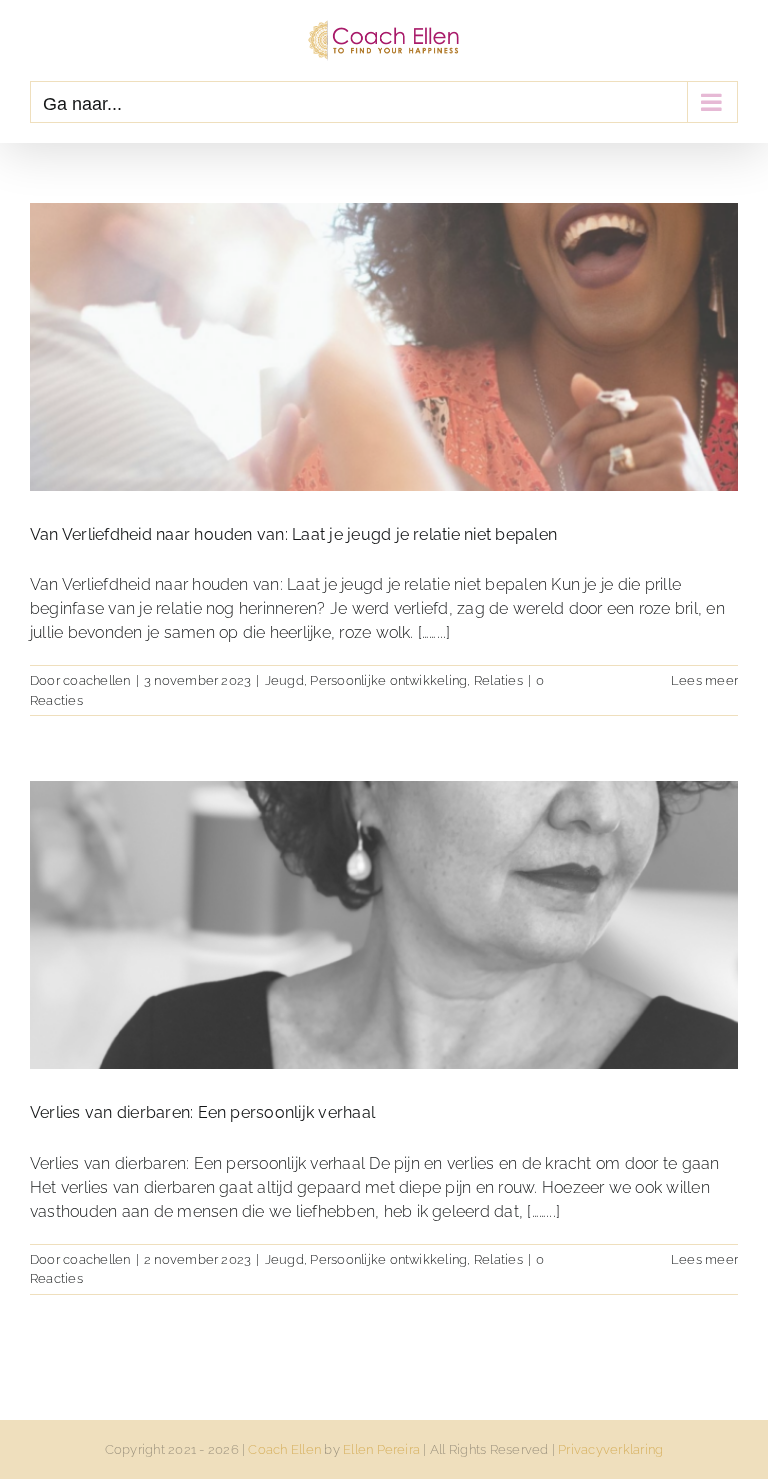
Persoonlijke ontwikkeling (388, 680)
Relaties (498, 680)
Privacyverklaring (610, 1449)
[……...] (434, 632)
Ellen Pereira (381, 1449)
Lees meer (704, 680)
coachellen (96, 680)
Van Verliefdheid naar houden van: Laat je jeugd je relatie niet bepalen (293, 534)
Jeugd (284, 680)
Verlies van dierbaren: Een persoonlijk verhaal (202, 1112)
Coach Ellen (284, 1449)
